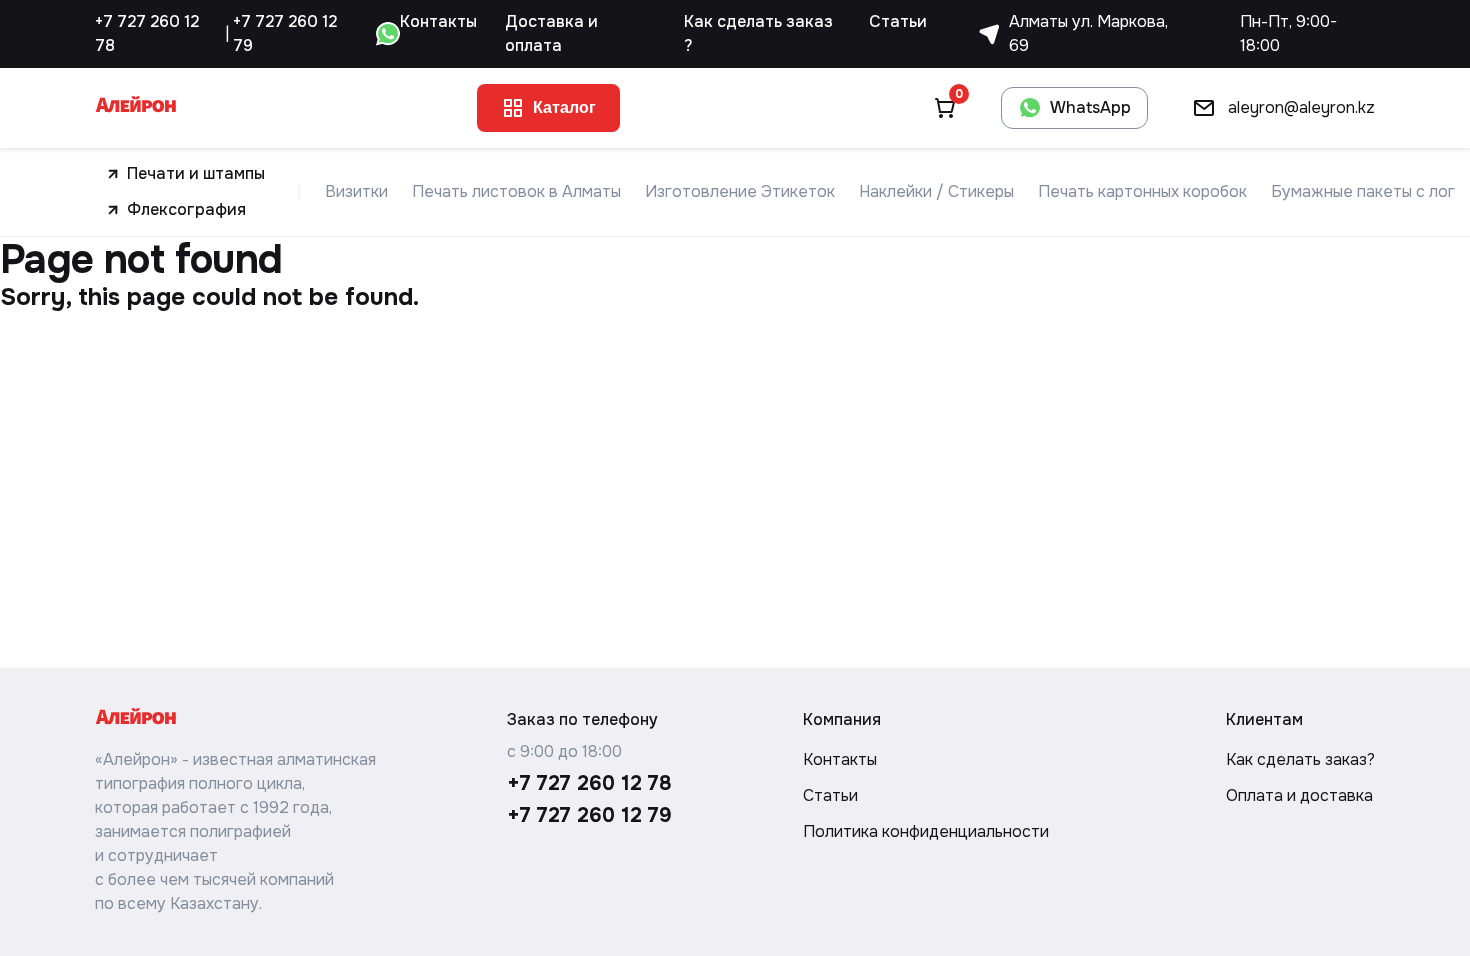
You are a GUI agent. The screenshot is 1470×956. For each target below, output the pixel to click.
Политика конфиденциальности (926, 831)
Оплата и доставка (1299, 795)
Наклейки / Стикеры (936, 191)
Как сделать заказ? (1300, 759)
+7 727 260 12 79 (285, 33)
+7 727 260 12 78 (147, 33)
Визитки (356, 191)
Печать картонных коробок (1142, 191)
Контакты (438, 21)
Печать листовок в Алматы (516, 191)
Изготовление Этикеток (740, 191)
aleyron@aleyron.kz (1301, 107)
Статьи (898, 21)
